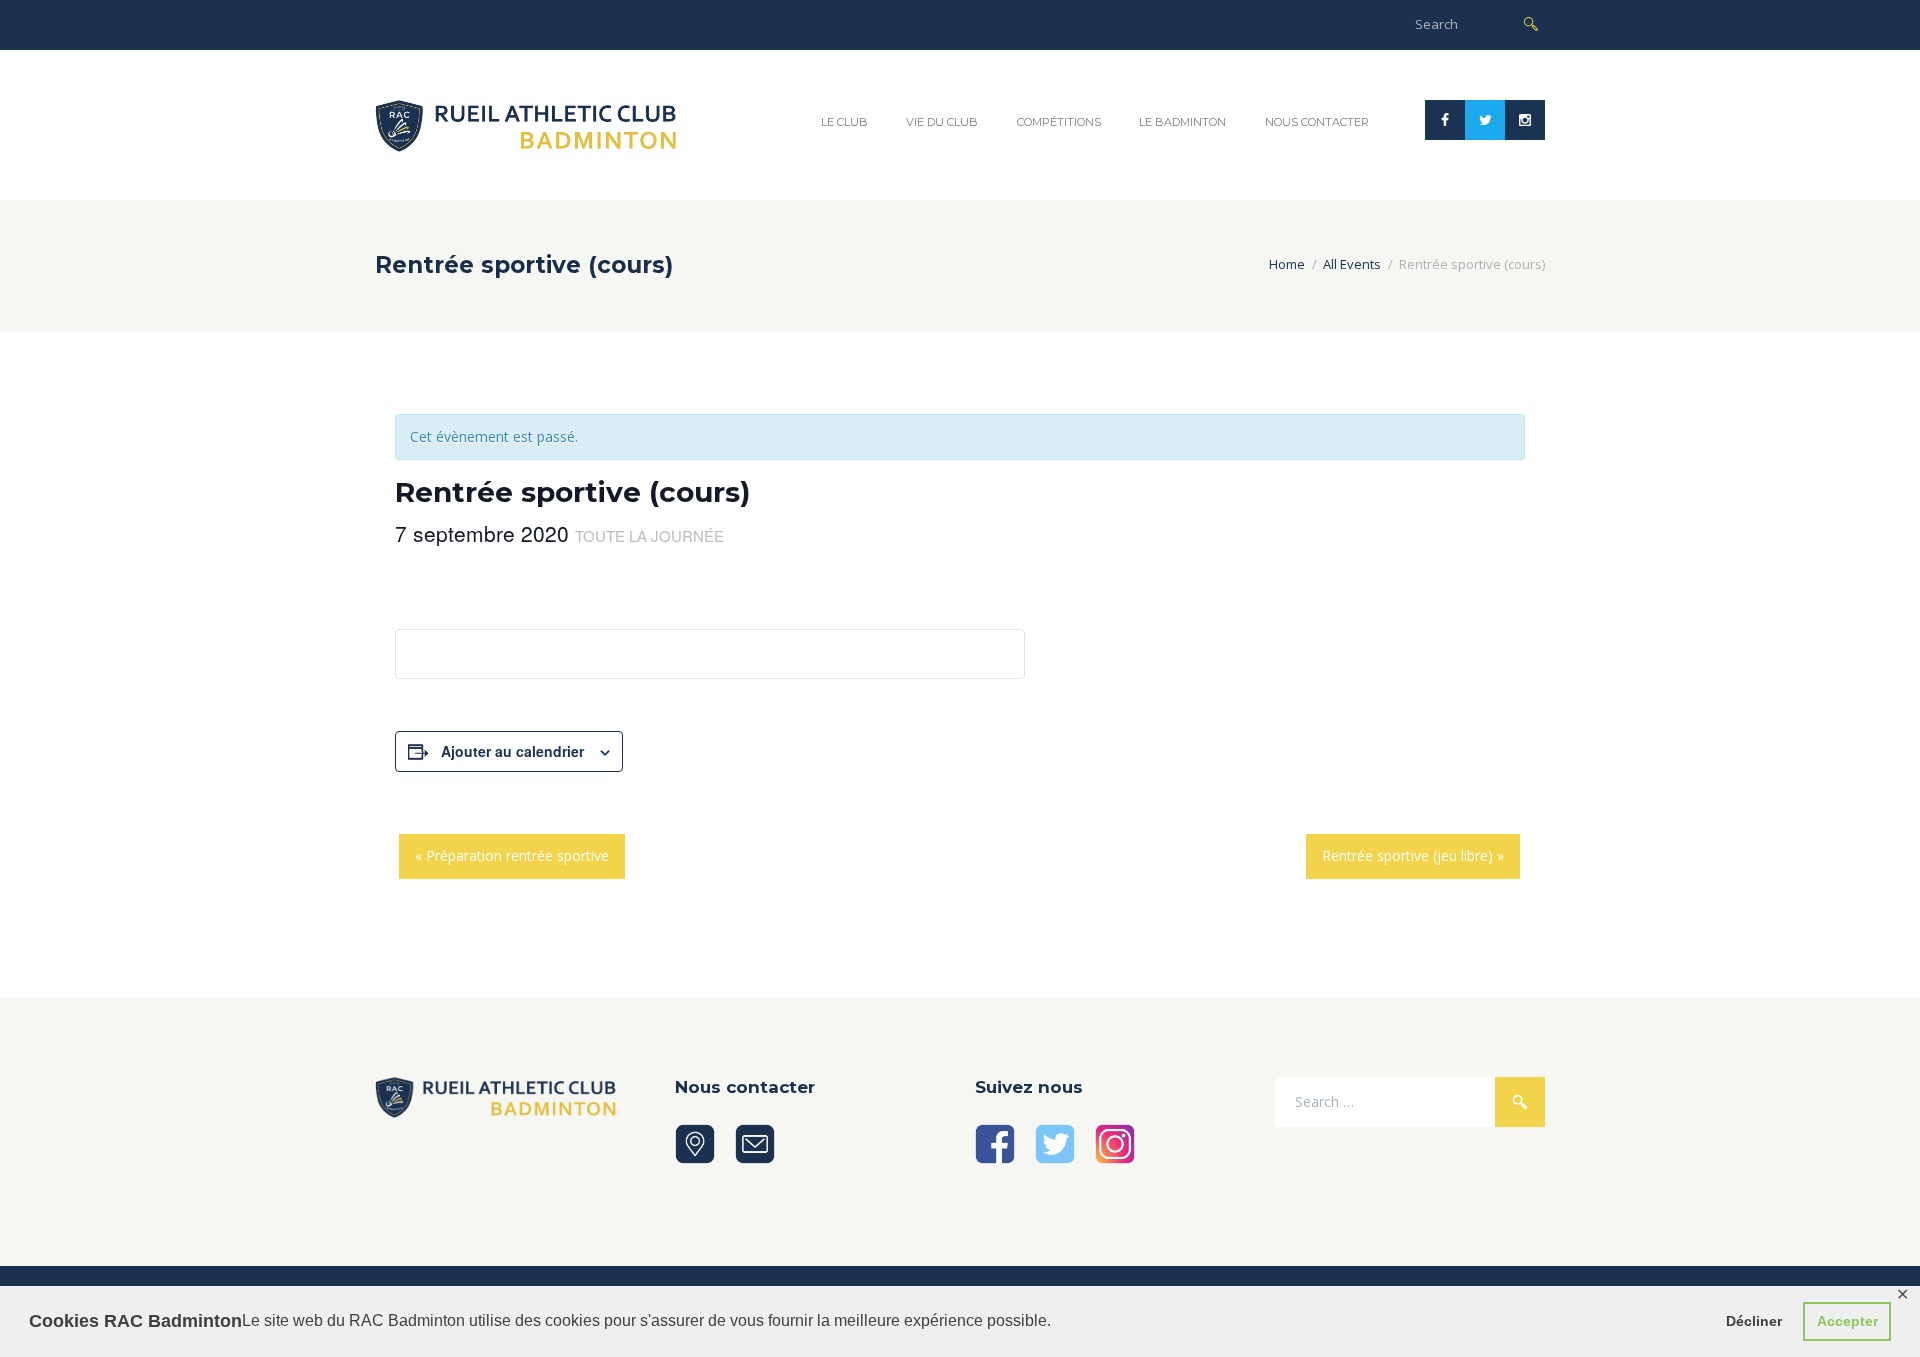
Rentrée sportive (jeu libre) (1413, 855)
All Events (1352, 264)
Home (1287, 264)
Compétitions (1059, 122)
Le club (844, 122)
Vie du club (942, 122)
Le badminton (1182, 122)
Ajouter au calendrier (512, 751)
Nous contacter (1317, 122)
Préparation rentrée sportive (512, 855)
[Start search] (1531, 22)
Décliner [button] (1754, 1321)
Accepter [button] (1847, 1321)
